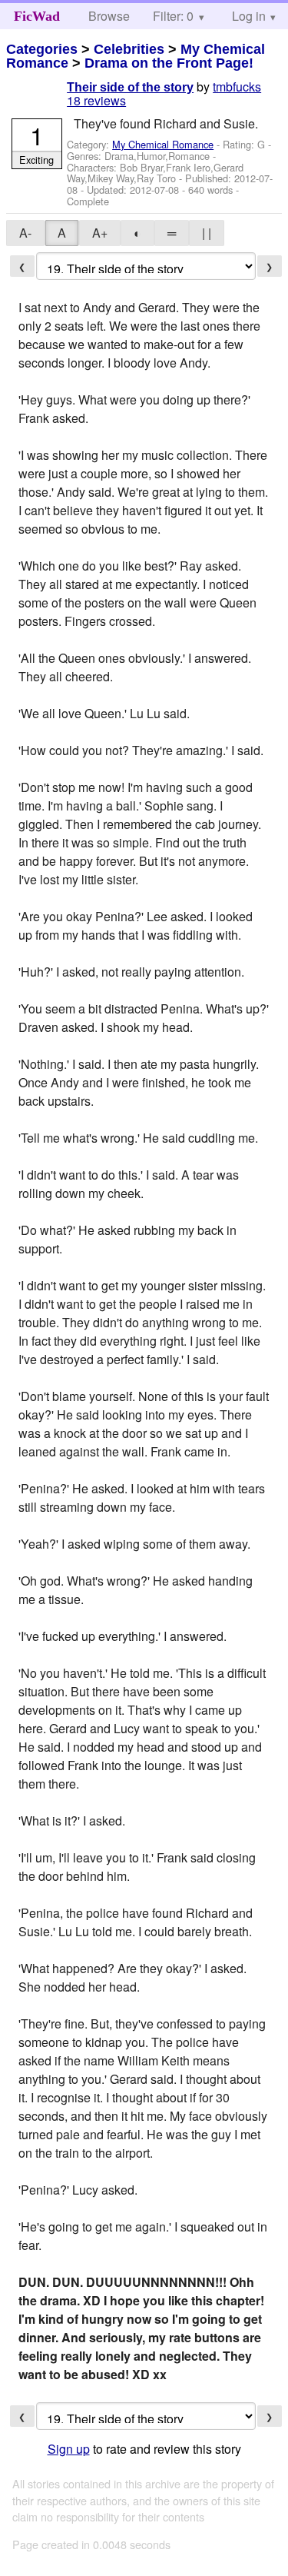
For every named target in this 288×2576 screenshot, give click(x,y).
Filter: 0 (173, 16)
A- (25, 233)
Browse (109, 16)
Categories (42, 49)
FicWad (37, 16)
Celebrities (129, 49)
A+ (100, 233)
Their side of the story (130, 87)
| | (207, 233)
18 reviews (96, 100)
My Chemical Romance (163, 144)
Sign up (69, 2449)
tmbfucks (237, 87)
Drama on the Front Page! (169, 63)
